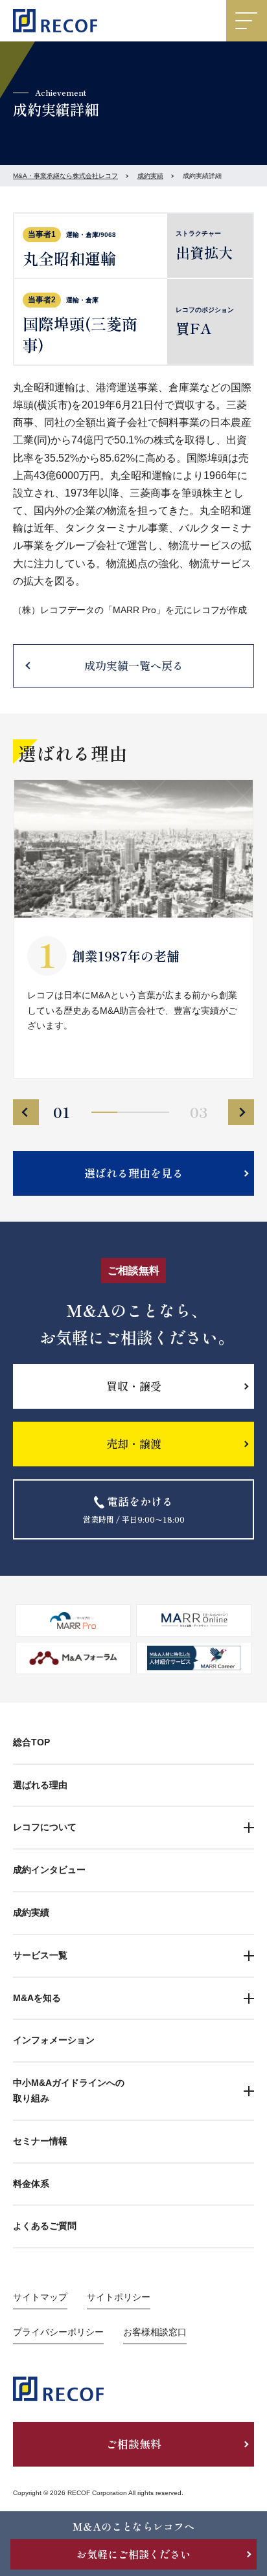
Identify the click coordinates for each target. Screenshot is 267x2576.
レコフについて (45, 1827)
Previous (26, 1112)
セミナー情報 (40, 2141)
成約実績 (150, 176)
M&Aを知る (37, 1998)
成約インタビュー (49, 1870)
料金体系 (31, 2184)
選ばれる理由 (40, 1785)
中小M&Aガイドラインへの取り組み (69, 2090)
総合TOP (31, 1742)
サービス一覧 (40, 1955)
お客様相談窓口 (155, 2332)
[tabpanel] (133, 929)
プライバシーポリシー (58, 2332)
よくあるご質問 (45, 2226)
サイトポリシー (119, 2297)
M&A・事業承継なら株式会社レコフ (65, 176)
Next (241, 1112)
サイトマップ (40, 2297)
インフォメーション (54, 2040)
